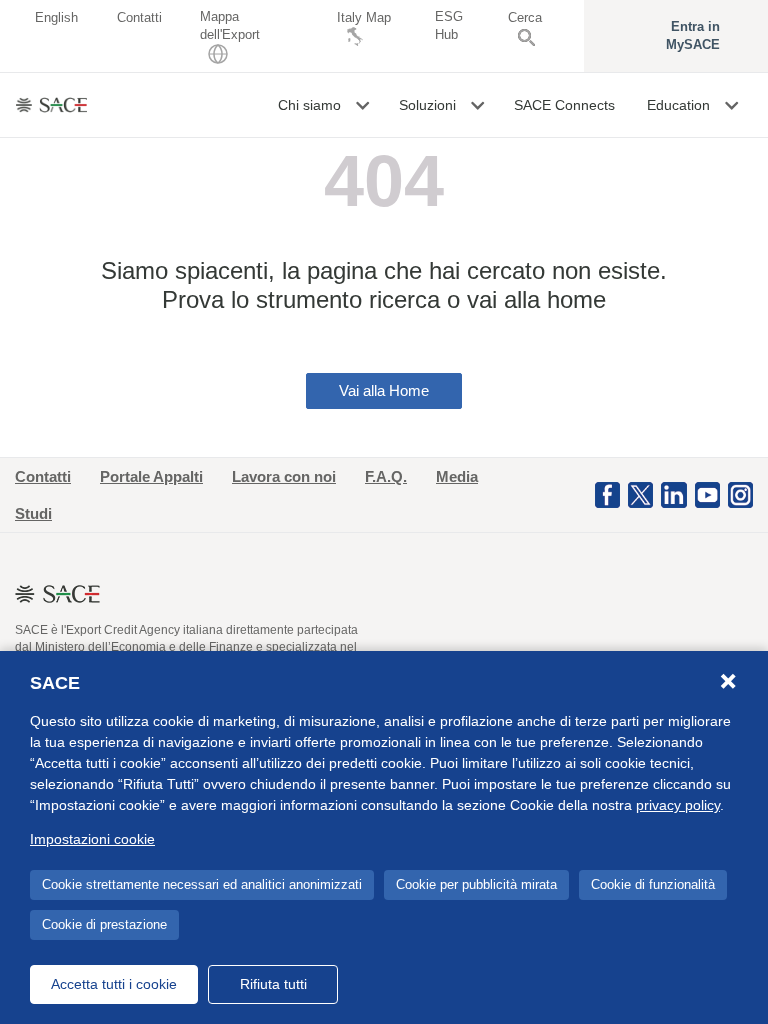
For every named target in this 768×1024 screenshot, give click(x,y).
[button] (364, 105)
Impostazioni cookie (92, 839)
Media (457, 476)
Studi (33, 513)
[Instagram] (740, 494)
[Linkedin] (673, 494)
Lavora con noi (284, 476)
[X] (640, 494)
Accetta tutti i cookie (114, 984)
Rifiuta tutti (273, 984)
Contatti (43, 476)
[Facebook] (607, 494)
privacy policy (678, 805)
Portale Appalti (151, 476)
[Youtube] (707, 494)
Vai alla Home (384, 390)
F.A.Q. (386, 476)
